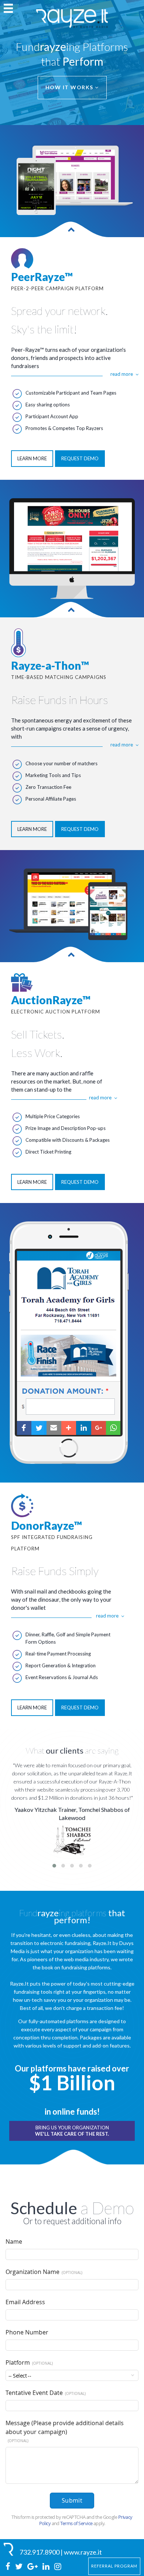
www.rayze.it (83, 2552)
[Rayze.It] (10, 2549)
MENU (8, 8)
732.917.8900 (40, 2552)
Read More (122, 374)
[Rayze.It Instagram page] (58, 2567)
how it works (70, 87)
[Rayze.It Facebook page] (8, 2567)
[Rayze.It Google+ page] (33, 2567)
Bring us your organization (72, 2131)
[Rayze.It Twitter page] (19, 2567)
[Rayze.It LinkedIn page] (47, 2567)
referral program (114, 2566)
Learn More (32, 458)
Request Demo (80, 458)
